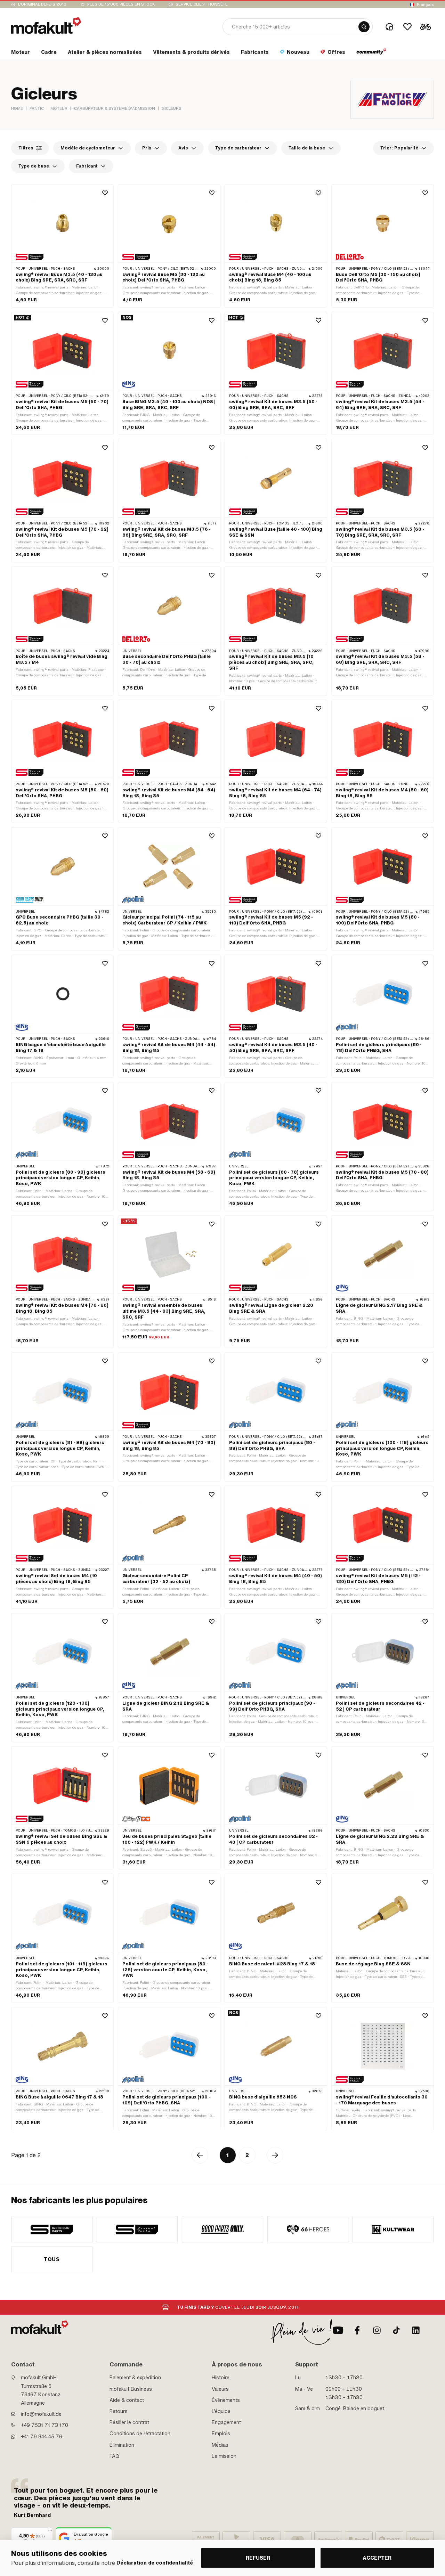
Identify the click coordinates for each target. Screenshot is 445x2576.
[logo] (46, 26)
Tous (52, 2259)
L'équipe (221, 2411)
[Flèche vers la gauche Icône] (200, 2155)
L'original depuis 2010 (42, 4)
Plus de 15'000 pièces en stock (121, 4)
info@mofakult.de (41, 2414)
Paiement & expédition (135, 2378)
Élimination (122, 2445)
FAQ (114, 2456)
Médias (220, 2445)
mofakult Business (131, 2389)
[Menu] (50, 2532)
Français (425, 5)
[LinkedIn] (416, 2330)
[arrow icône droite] (275, 2155)
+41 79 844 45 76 (42, 2437)
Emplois (221, 2434)
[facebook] (357, 2330)
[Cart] (426, 27)
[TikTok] (396, 2330)
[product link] (62, 246)
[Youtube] (338, 2330)
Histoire (221, 2378)
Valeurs (220, 2389)
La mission (224, 2456)
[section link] (371, 54)
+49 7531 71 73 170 (44, 2425)
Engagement (226, 2422)
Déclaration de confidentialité (155, 2563)
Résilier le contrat (129, 2422)
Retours (119, 2411)
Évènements (226, 2400)
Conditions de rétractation (140, 2434)
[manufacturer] (52, 2229)
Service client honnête (202, 4)
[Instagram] (377, 2330)
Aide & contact (127, 2400)
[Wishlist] (407, 27)
